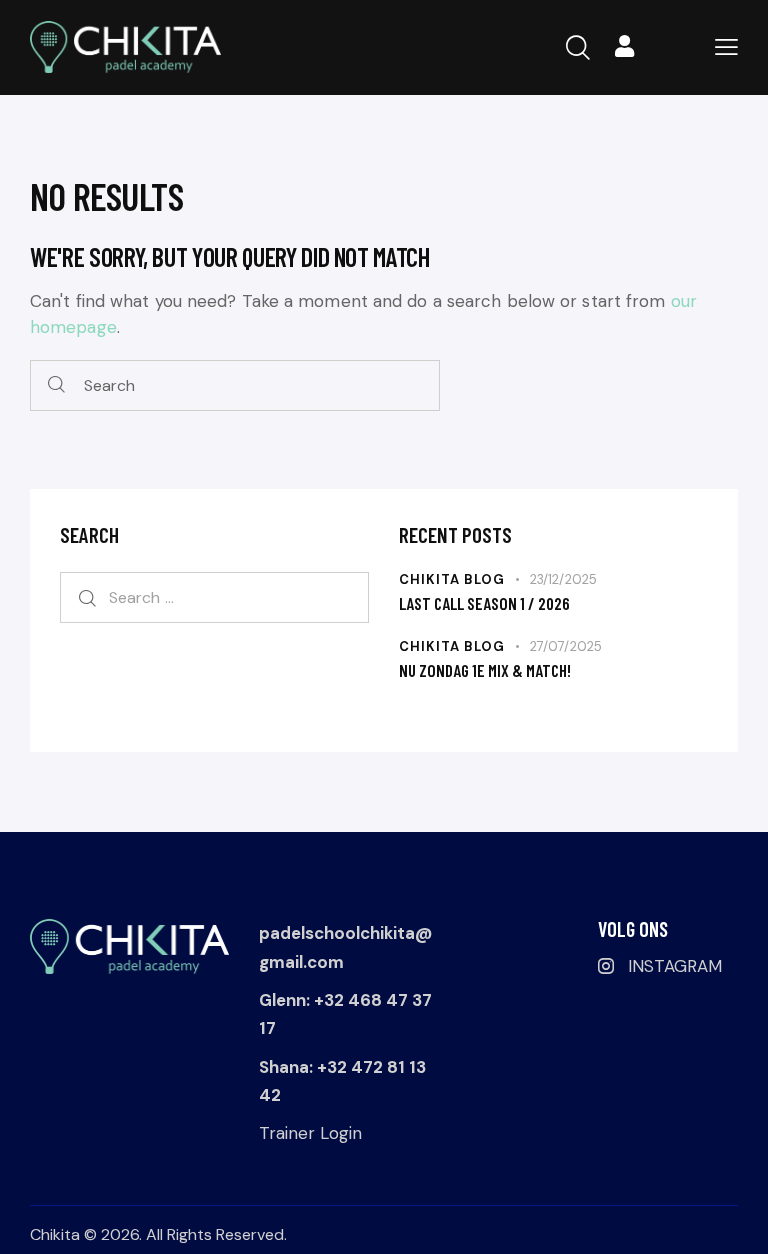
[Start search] (56, 385)
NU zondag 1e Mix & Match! (485, 670)
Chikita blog (452, 579)
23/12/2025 (563, 579)
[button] (726, 46)
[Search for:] (214, 597)
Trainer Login (310, 1133)
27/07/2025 (566, 646)
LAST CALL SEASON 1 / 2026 (484, 603)
